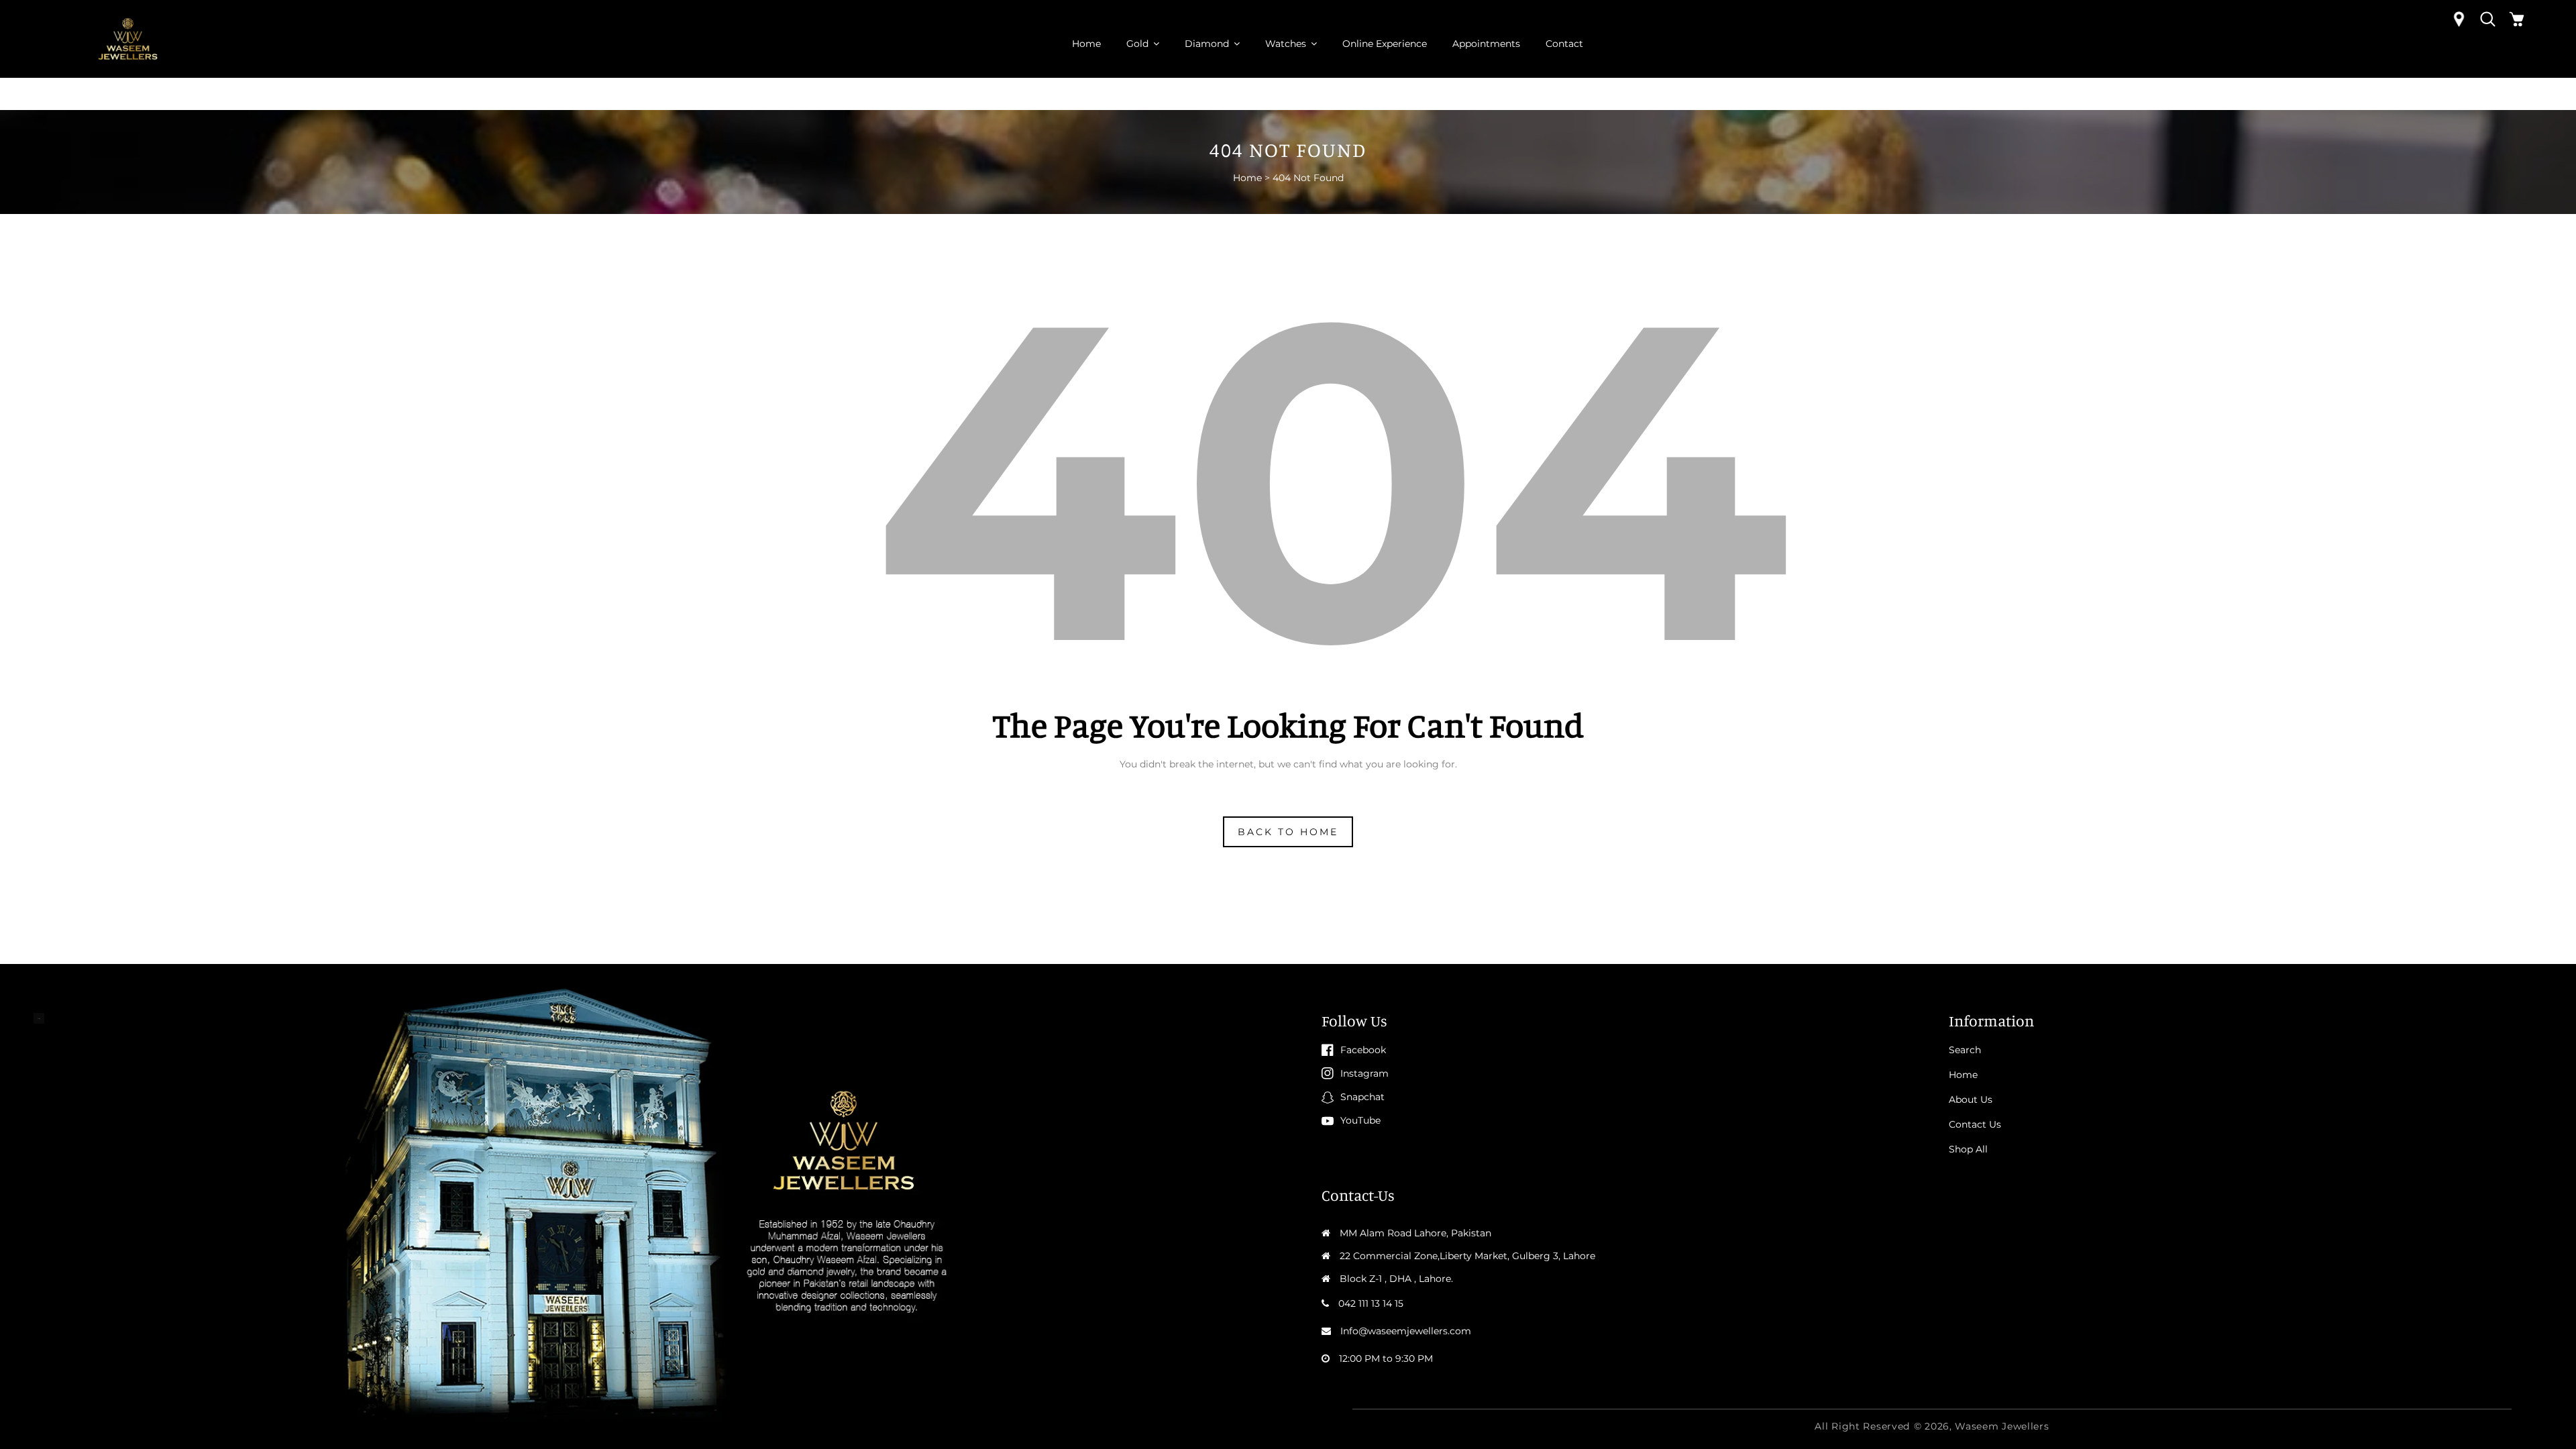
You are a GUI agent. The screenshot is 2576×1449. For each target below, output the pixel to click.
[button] (2488, 19)
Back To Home (1288, 832)
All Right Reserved (1862, 1426)
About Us (1971, 1099)
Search (1965, 1050)
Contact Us (1975, 1124)
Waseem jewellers (2002, 1426)
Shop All (1968, 1149)
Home (1247, 178)
